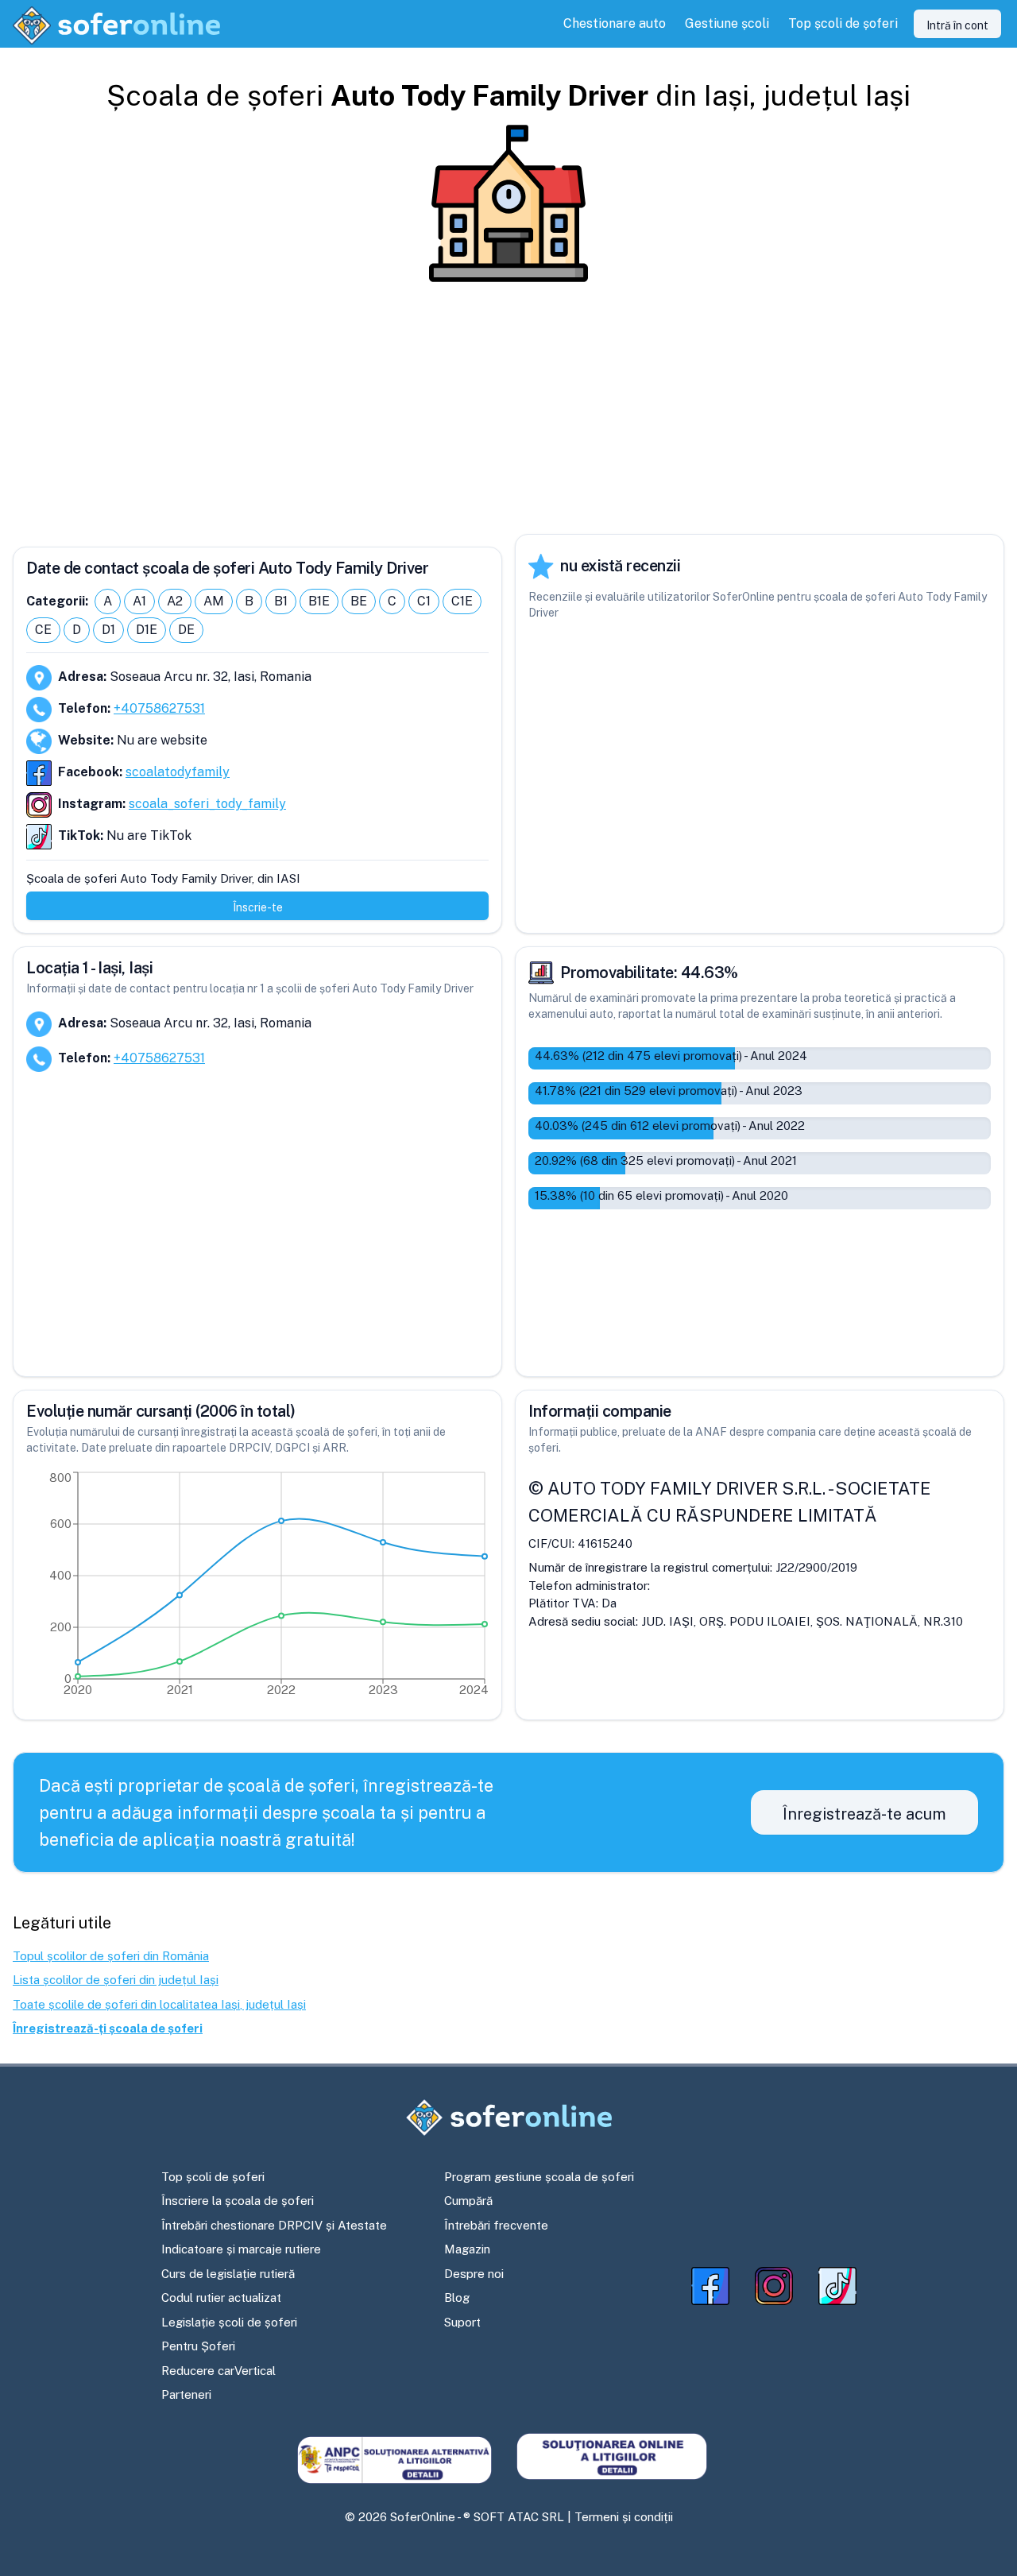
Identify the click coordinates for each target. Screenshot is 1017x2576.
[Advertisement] (508, 408)
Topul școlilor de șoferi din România (111, 1956)
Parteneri (186, 2394)
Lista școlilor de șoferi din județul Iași (116, 1980)
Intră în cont (957, 25)
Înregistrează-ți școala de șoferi (108, 2028)
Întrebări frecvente (496, 2225)
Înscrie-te (258, 907)
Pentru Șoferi (198, 2346)
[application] (257, 1588)
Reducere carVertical (218, 2371)
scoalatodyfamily (178, 772)
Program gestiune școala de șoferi (539, 2177)
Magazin (467, 2249)
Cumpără (468, 2201)
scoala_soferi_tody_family (207, 804)
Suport (462, 2322)
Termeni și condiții (624, 2517)
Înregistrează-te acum (864, 1814)
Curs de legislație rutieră (228, 2274)
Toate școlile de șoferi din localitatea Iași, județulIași (159, 2004)
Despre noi (474, 2274)
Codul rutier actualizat (221, 2298)
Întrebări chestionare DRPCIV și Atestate (274, 2225)
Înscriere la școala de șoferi (238, 2201)
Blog (457, 2298)
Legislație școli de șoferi (229, 2322)
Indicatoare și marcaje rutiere (241, 2249)
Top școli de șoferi (213, 2177)
